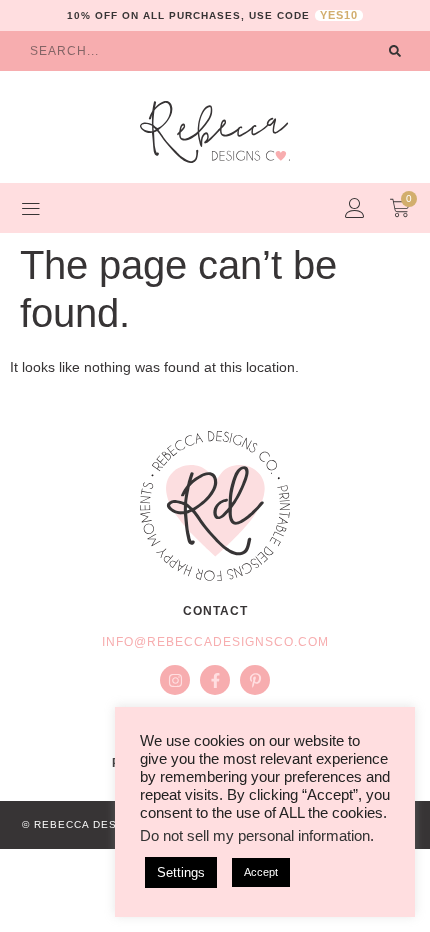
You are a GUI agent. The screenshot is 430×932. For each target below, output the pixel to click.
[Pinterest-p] (255, 680)
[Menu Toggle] (31, 208)
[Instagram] (175, 680)
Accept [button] (261, 872)
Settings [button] (181, 872)
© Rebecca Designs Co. (96, 824)
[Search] (395, 51)
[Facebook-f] (215, 680)
